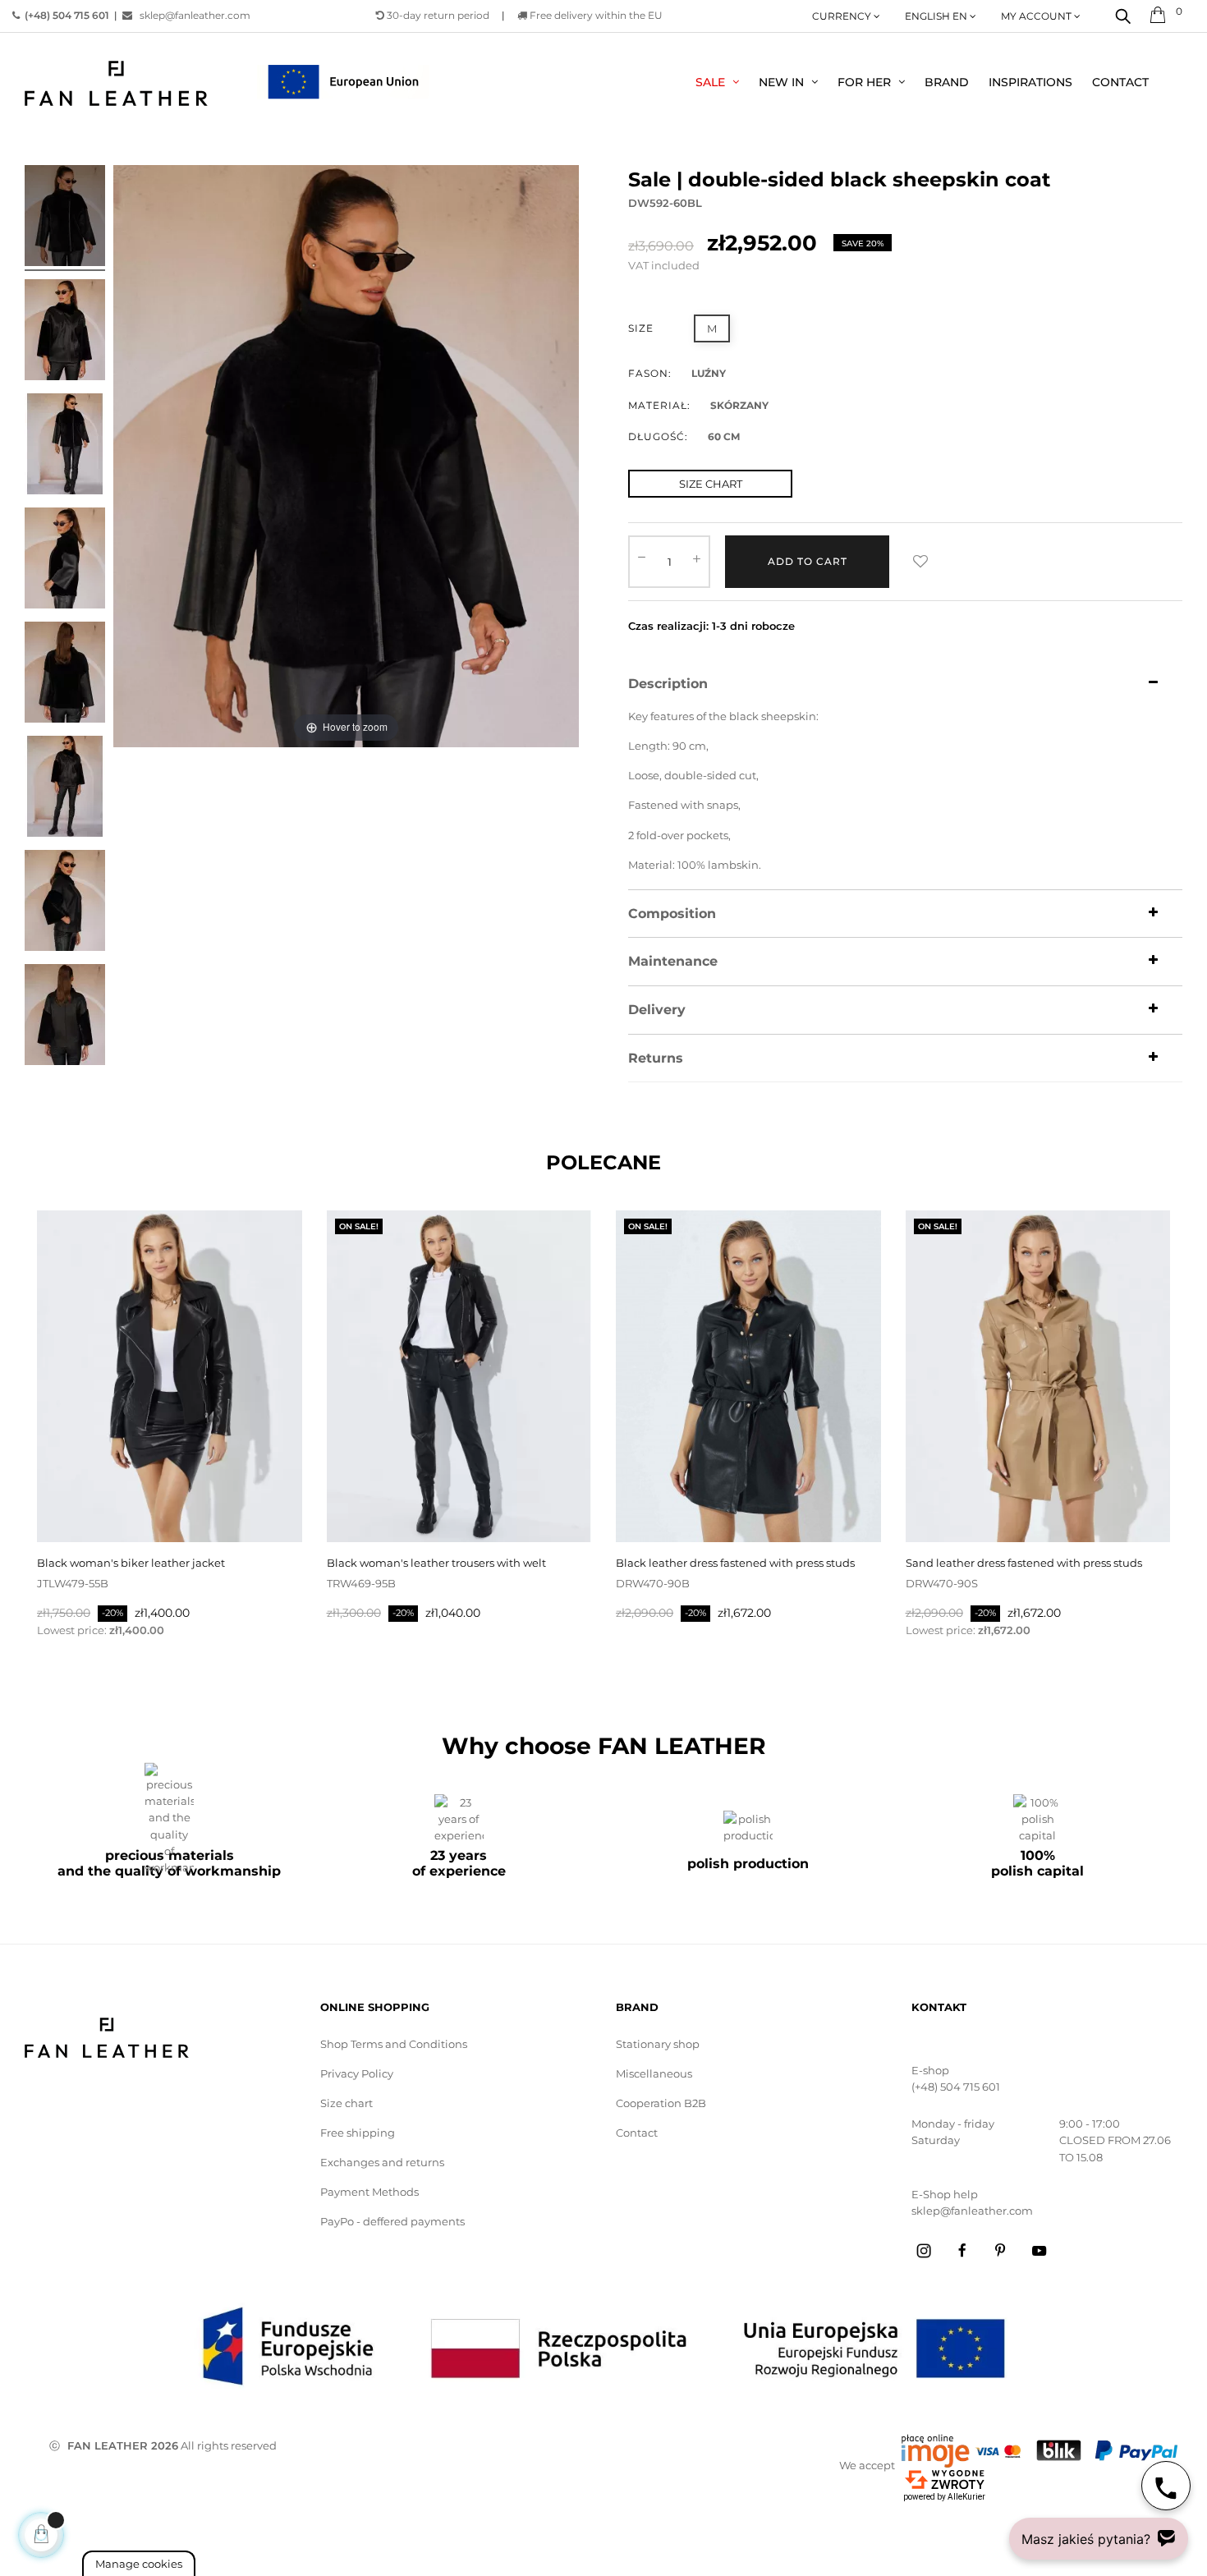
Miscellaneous (654, 2073)
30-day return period (437, 15)
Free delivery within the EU (595, 15)
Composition (672, 914)
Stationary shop (658, 2044)
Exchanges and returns (382, 2162)
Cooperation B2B (661, 2103)
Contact (637, 2133)
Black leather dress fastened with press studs (735, 1563)
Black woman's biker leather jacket (131, 1563)
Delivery (657, 1010)
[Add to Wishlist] (920, 562)
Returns (656, 1058)
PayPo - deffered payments (392, 2221)
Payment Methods (369, 2192)
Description (668, 684)
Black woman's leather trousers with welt (436, 1563)
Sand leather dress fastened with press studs (1024, 1563)
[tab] (905, 684)
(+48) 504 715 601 (956, 2087)
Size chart (346, 2103)
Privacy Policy (357, 2073)
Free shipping (358, 2133)
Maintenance (673, 962)
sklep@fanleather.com (191, 15)
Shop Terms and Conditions (394, 2044)
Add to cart (808, 561)
